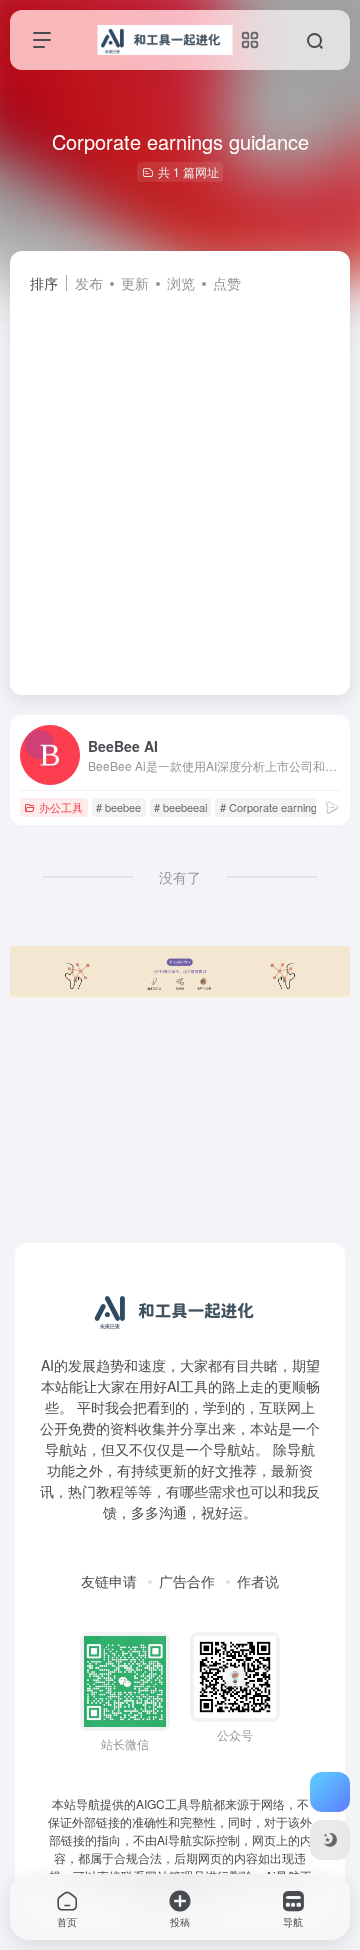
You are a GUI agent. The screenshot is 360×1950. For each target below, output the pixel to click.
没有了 (180, 877)
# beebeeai (180, 807)
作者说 (258, 1581)
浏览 (181, 283)
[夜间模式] (330, 1840)
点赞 (227, 283)
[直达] (332, 806)
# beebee (118, 807)
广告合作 (187, 1581)
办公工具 (61, 807)
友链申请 (109, 1581)
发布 (89, 283)
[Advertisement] (180, 485)
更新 (135, 283)
